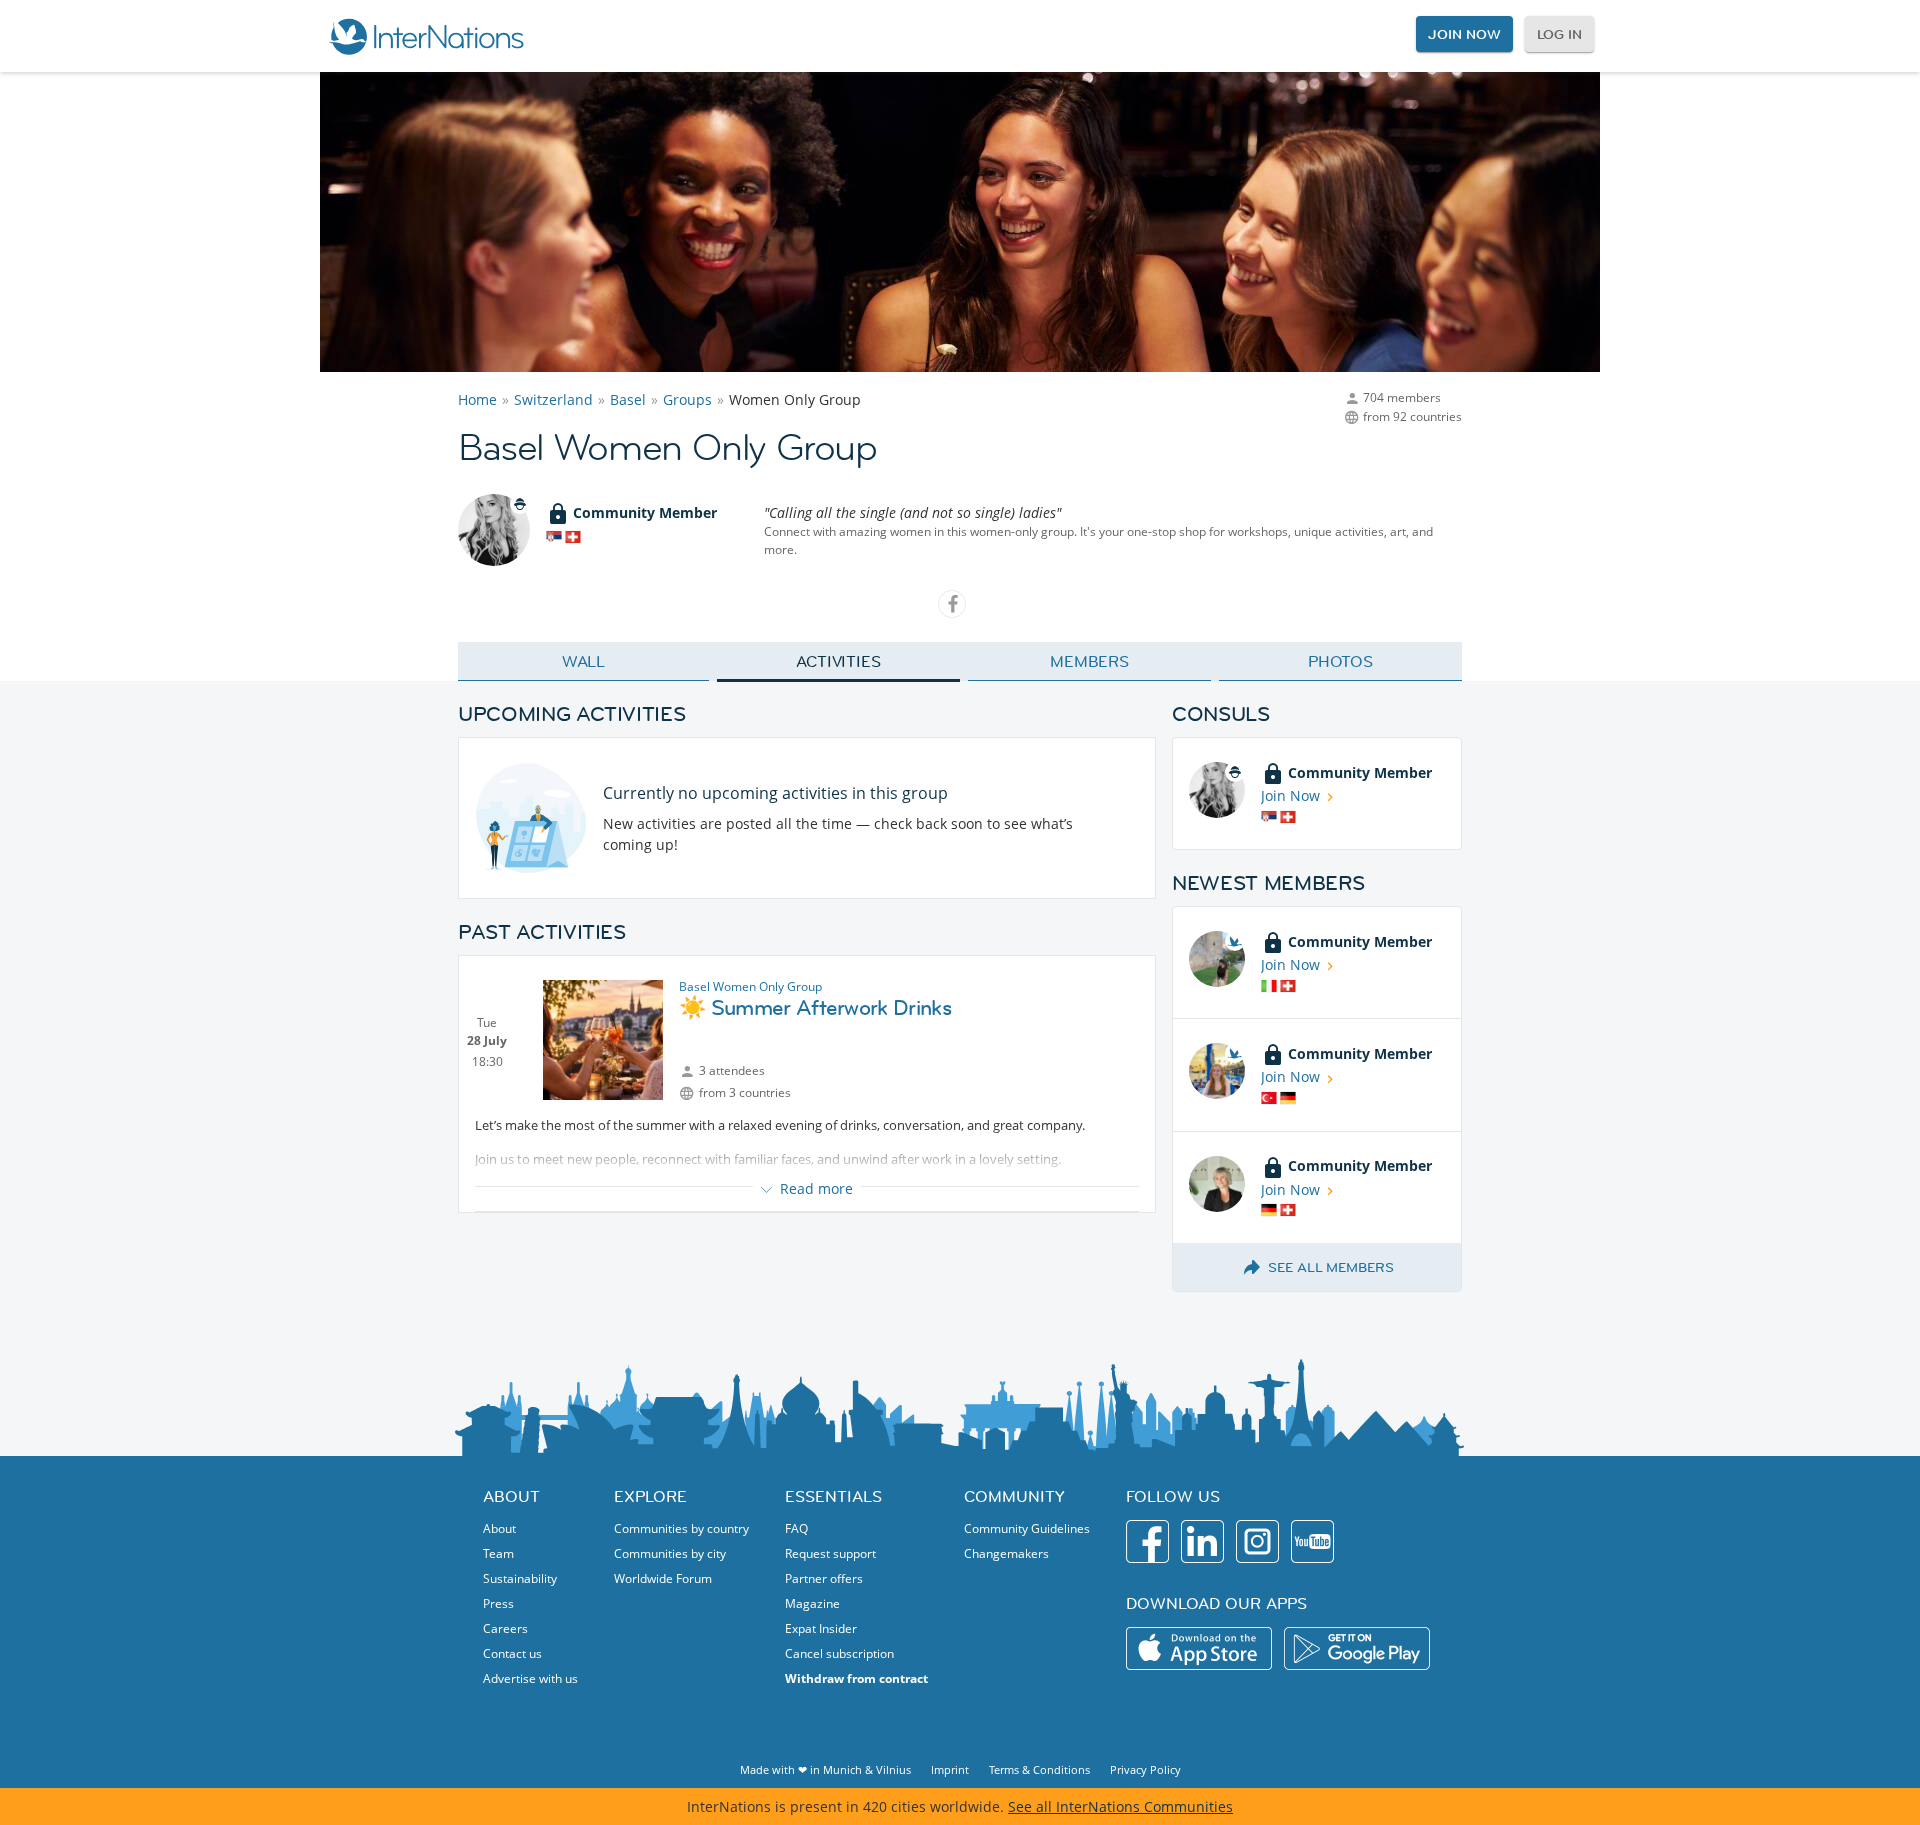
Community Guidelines (1027, 1528)
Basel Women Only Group (750, 986)
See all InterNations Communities (1120, 1806)
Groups (687, 399)
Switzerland (553, 399)
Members (1089, 661)
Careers (505, 1628)
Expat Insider (821, 1628)
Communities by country (681, 1528)
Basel (628, 399)
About (499, 1528)
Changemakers (1006, 1553)
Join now (1464, 34)
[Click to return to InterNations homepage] (426, 36)
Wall (584, 661)
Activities (838, 661)
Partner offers (824, 1578)
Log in (1559, 34)
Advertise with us (530, 1678)
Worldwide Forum (663, 1578)
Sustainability (520, 1578)
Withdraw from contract (856, 1678)
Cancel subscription (839, 1653)
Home (477, 399)
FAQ (796, 1528)
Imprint (950, 1769)
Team (498, 1553)
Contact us (512, 1653)
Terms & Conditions (1039, 1769)
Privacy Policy (1145, 1769)
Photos (1340, 661)
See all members (1331, 1267)
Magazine (812, 1603)
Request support (830, 1553)
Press (498, 1603)
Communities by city (670, 1553)
